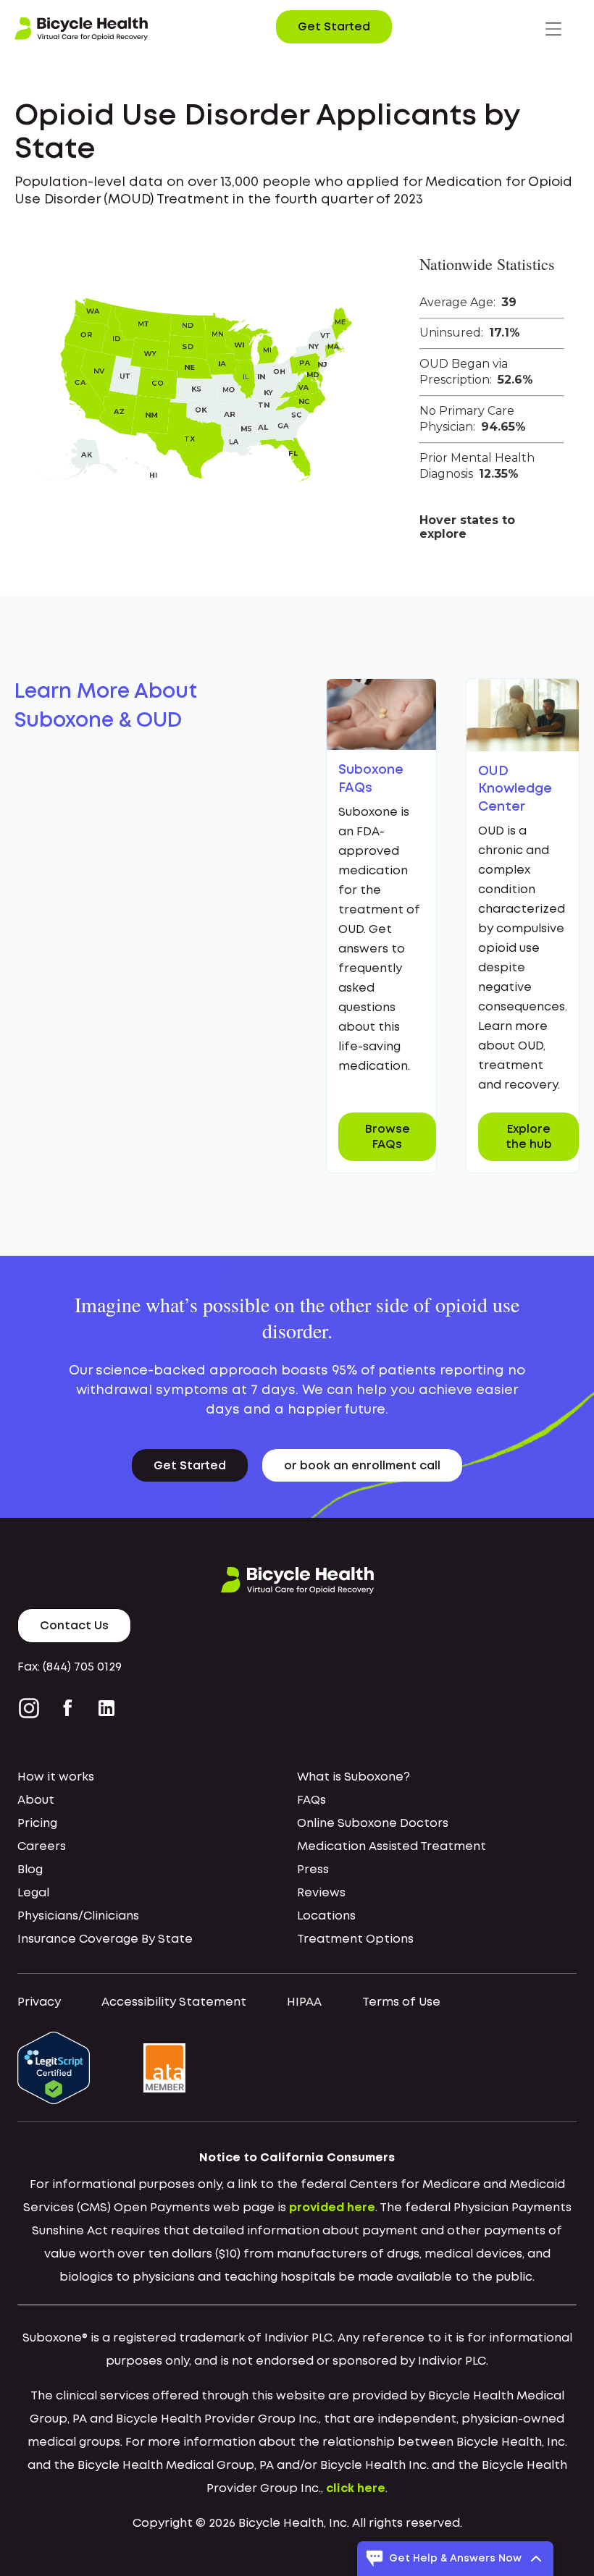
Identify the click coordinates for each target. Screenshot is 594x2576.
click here (356, 2489)
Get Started (334, 27)
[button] (553, 29)
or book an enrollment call (362, 1466)
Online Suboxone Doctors (373, 1824)
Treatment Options (355, 1939)
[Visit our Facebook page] (68, 1708)
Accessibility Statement (174, 2002)
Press (313, 1870)
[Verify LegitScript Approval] (54, 2068)
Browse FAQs (388, 1137)
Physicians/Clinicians (78, 1916)
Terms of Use (401, 2002)
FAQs (311, 1800)
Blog (30, 1870)
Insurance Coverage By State (105, 1939)
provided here (332, 2208)
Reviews (321, 1893)
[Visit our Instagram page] (32, 1708)
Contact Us (74, 1626)
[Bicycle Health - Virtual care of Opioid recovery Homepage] (81, 29)
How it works (56, 1777)
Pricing (37, 1824)
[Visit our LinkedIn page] (106, 1708)
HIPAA (304, 2002)
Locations (326, 1916)
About (36, 1800)
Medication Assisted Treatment (392, 1847)
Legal (33, 1893)
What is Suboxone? (354, 1777)
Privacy (39, 2002)
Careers (42, 1847)
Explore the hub (529, 1137)
